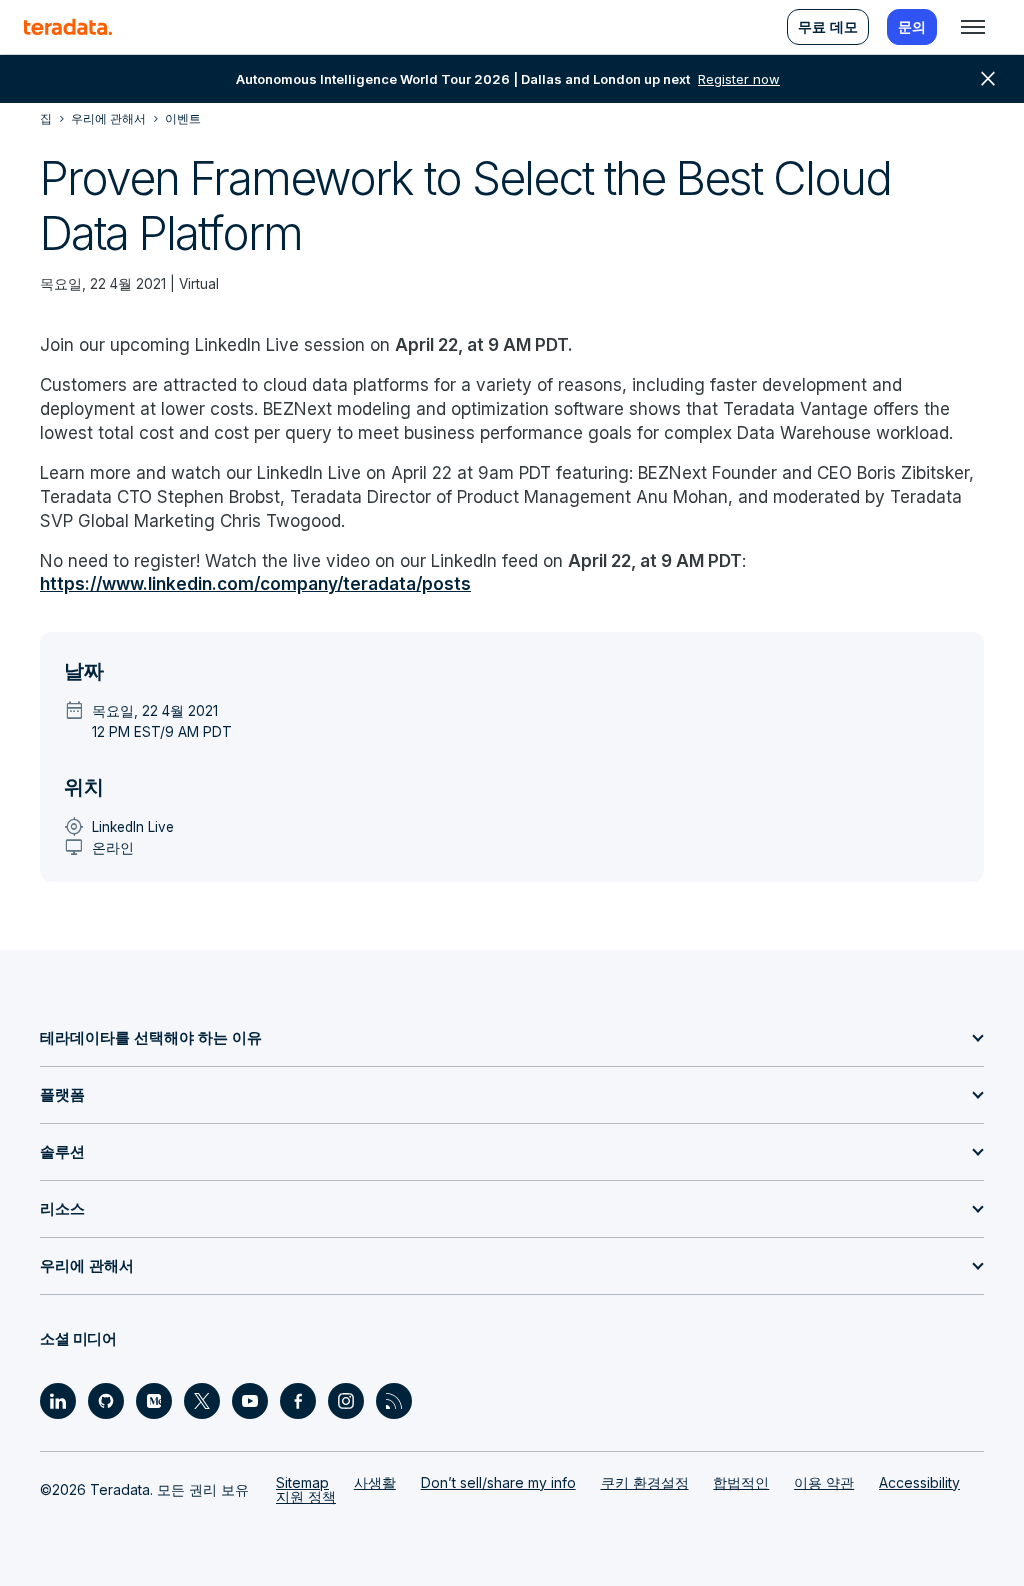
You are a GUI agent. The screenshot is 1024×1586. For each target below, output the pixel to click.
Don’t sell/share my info (498, 1482)
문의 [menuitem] (912, 26)
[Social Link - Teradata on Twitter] (202, 1401)
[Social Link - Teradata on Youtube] (250, 1401)
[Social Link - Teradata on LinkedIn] (58, 1401)
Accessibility (919, 1482)
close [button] (988, 79)
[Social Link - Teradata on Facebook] (298, 1401)
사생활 (375, 1482)
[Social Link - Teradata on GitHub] (106, 1401)
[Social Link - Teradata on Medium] (154, 1401)
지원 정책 (306, 1496)
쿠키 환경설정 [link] (645, 1482)
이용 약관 (824, 1482)
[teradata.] (68, 27)
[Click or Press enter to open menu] (973, 27)
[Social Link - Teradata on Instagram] (346, 1401)
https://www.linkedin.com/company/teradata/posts (255, 583)
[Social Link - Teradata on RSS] (394, 1401)
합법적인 (741, 1482)
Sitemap (302, 1482)
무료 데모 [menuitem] (828, 26)
